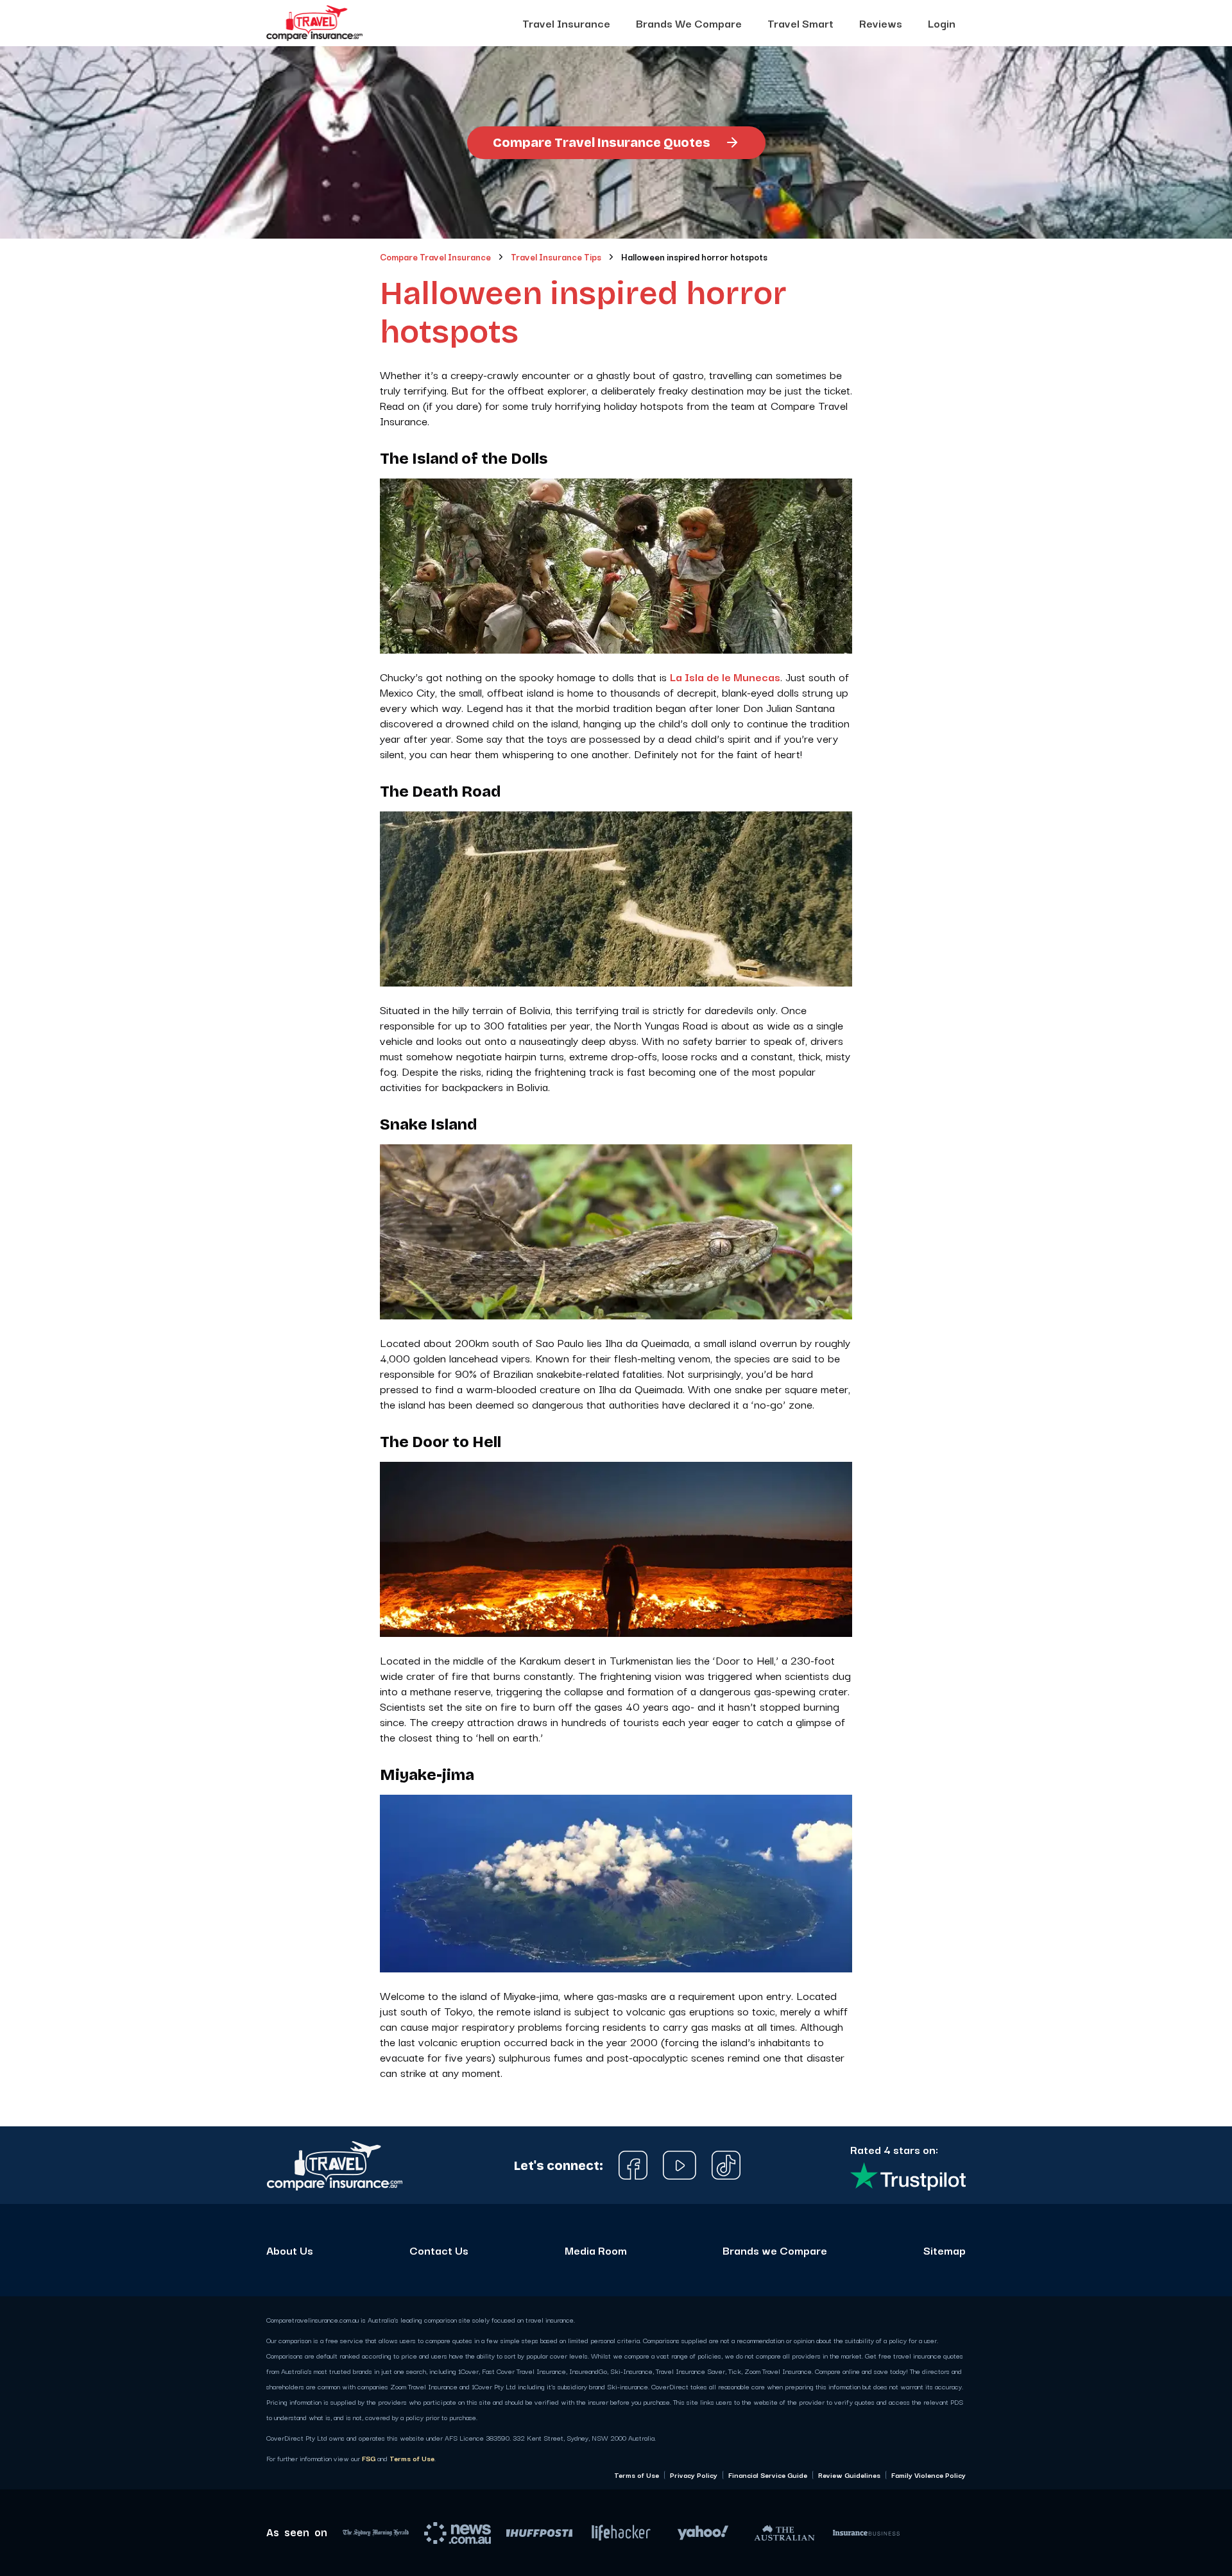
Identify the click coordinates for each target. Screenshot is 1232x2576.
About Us (290, 2250)
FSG (369, 2458)
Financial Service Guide (768, 2475)
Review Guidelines (849, 2475)
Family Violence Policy (928, 2475)
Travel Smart (800, 23)
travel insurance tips (556, 257)
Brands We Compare (689, 23)
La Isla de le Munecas (725, 676)
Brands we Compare (775, 2250)
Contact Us (439, 2250)
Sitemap (945, 2250)
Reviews (881, 23)
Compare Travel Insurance (435, 257)
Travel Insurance (566, 23)
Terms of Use (412, 2458)
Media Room (596, 2250)
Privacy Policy (694, 2475)
